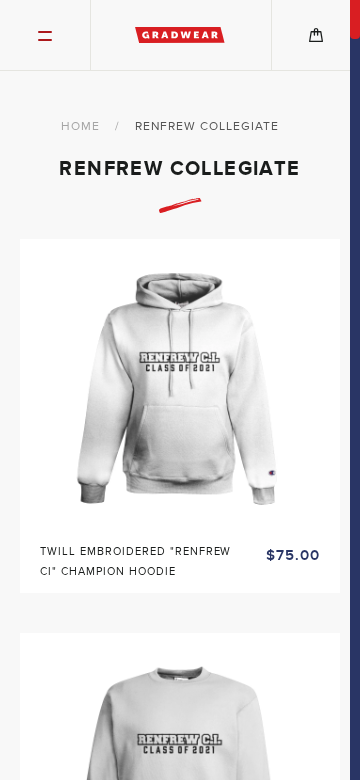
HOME (80, 126)
